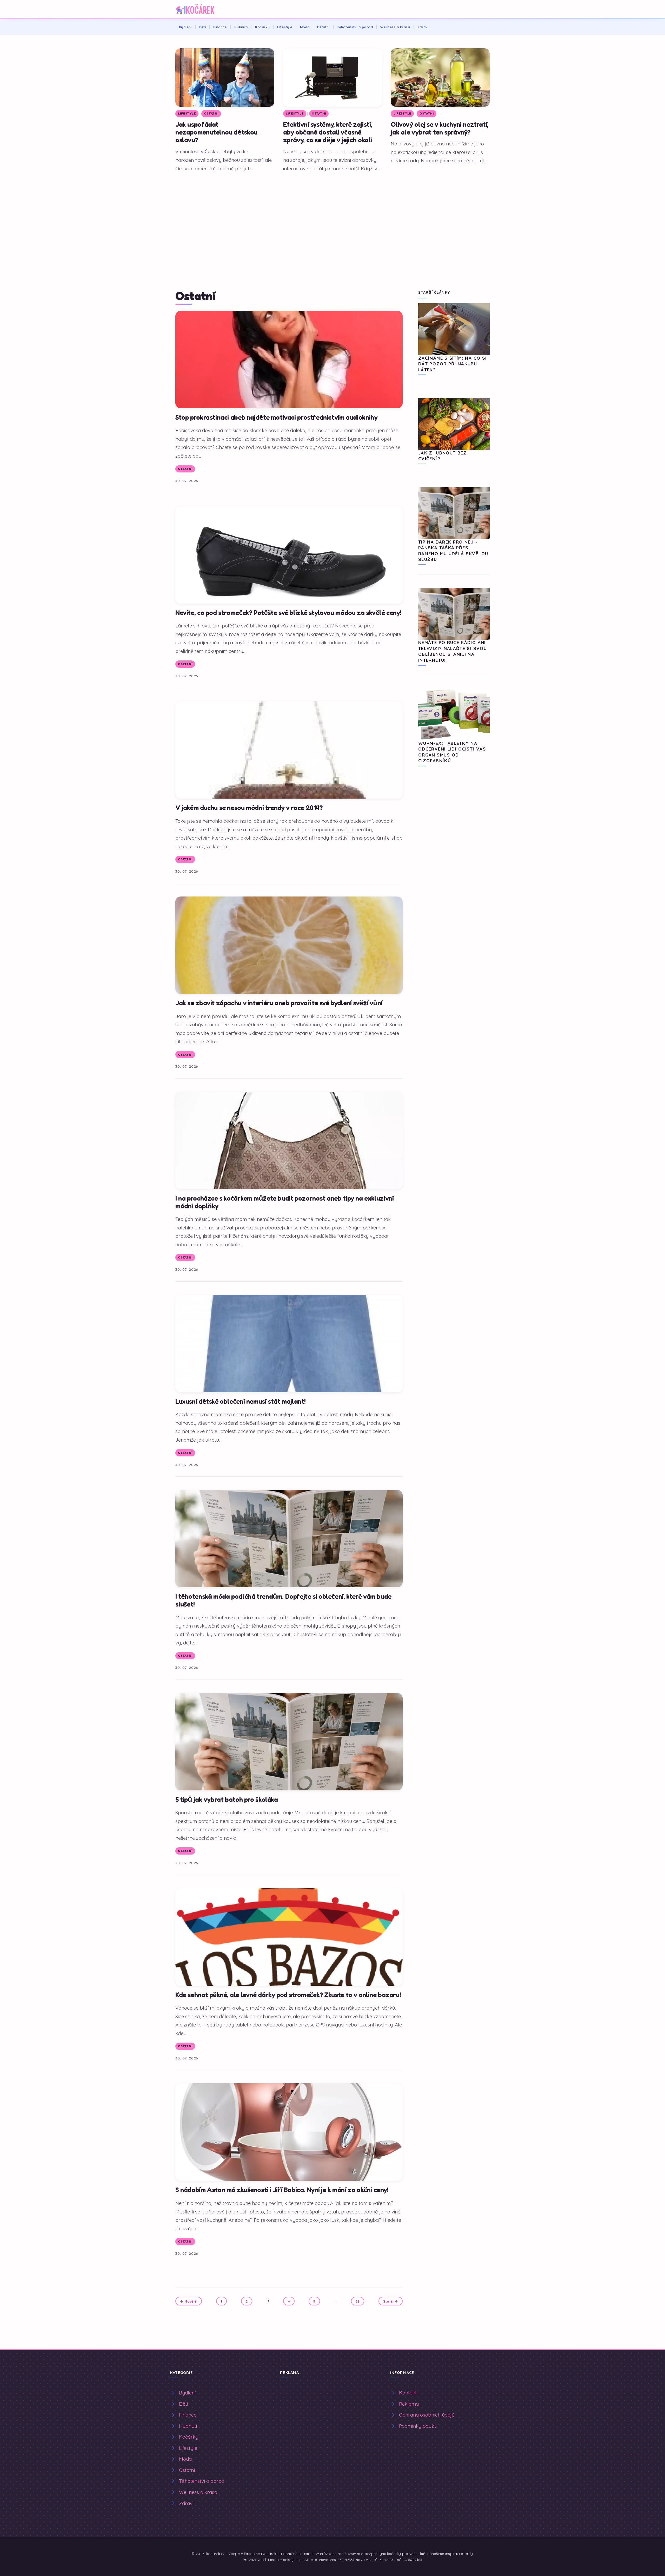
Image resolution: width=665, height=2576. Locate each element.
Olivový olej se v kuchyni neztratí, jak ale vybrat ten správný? (440, 128)
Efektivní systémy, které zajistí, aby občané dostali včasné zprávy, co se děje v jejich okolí (328, 132)
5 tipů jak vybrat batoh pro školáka (227, 1799)
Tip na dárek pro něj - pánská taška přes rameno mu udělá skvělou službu (453, 551)
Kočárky (262, 27)
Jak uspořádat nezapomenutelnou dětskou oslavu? (216, 132)
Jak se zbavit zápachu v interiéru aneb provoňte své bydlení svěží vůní (279, 1003)
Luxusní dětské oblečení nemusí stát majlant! (240, 1401)
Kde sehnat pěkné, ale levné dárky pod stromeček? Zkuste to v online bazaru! (288, 1995)
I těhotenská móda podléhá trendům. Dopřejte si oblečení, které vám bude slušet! (283, 1600)
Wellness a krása (395, 27)
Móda (305, 27)
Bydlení (185, 27)
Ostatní (323, 27)
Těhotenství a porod (355, 27)
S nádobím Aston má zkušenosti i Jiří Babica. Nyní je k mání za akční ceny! (282, 2190)
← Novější (189, 2301)
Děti (203, 27)
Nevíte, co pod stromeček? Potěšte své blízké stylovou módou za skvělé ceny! (288, 613)
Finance (220, 27)
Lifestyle (285, 27)
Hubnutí (241, 27)
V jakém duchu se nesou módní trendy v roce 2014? (249, 808)
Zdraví (423, 27)
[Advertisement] (332, 215)
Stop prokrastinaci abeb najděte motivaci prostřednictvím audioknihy (276, 417)
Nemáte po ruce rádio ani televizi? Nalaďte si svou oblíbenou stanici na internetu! (453, 651)
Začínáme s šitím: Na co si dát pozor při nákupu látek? (452, 364)
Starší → (391, 2301)
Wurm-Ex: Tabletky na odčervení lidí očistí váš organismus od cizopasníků (452, 752)
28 (358, 2301)
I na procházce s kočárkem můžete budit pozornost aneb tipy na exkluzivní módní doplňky (284, 1202)
